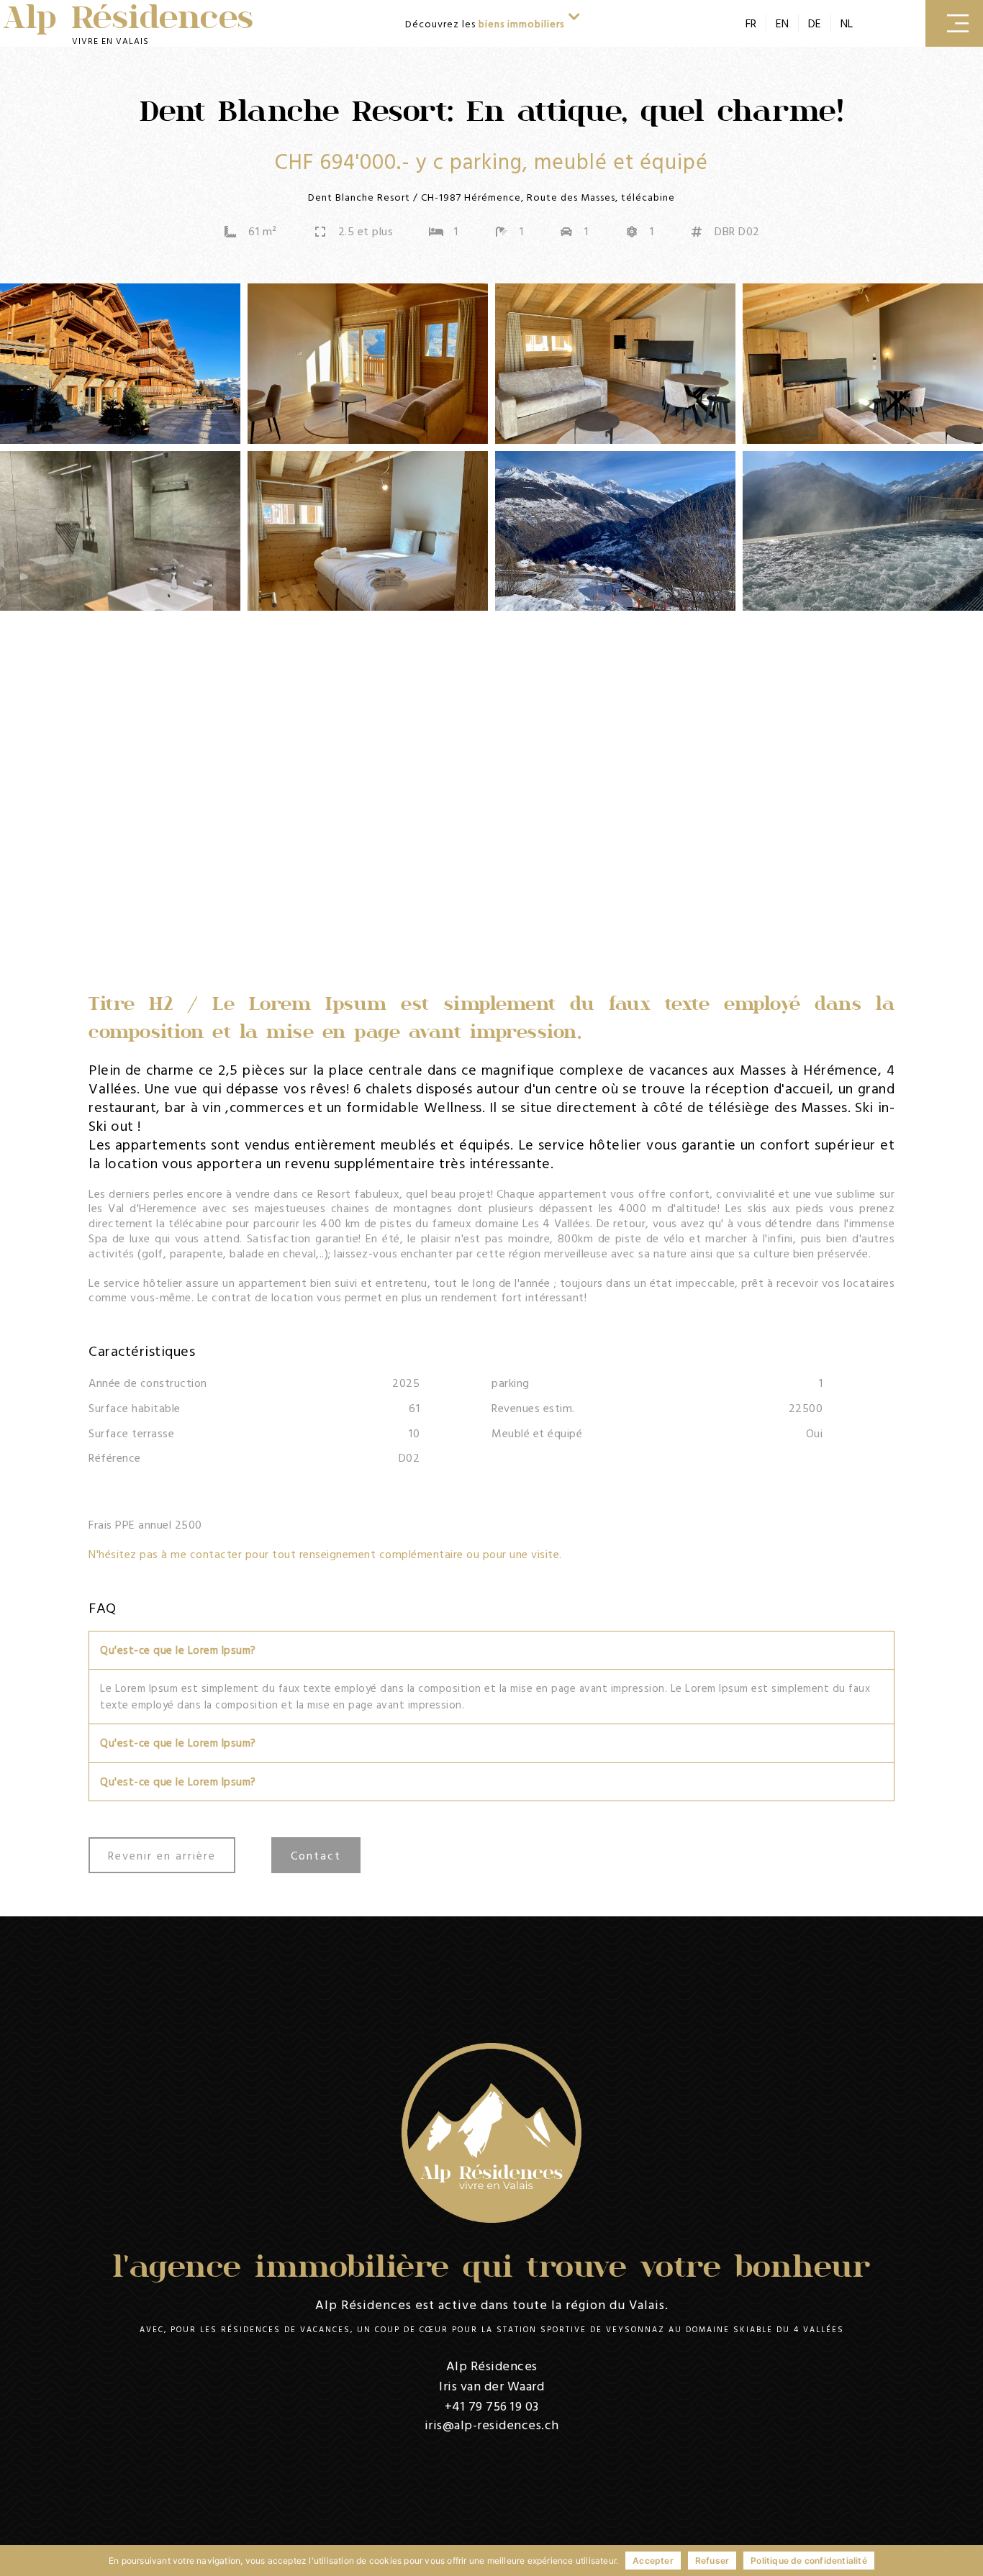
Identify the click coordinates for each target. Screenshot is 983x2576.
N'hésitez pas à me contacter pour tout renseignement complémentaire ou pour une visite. (325, 1554)
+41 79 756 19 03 (492, 2406)
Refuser (712, 2561)
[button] (491, 1651)
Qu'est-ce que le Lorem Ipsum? (178, 1650)
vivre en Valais (110, 40)
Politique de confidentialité (809, 2561)
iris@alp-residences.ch (492, 2425)
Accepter (653, 2561)
